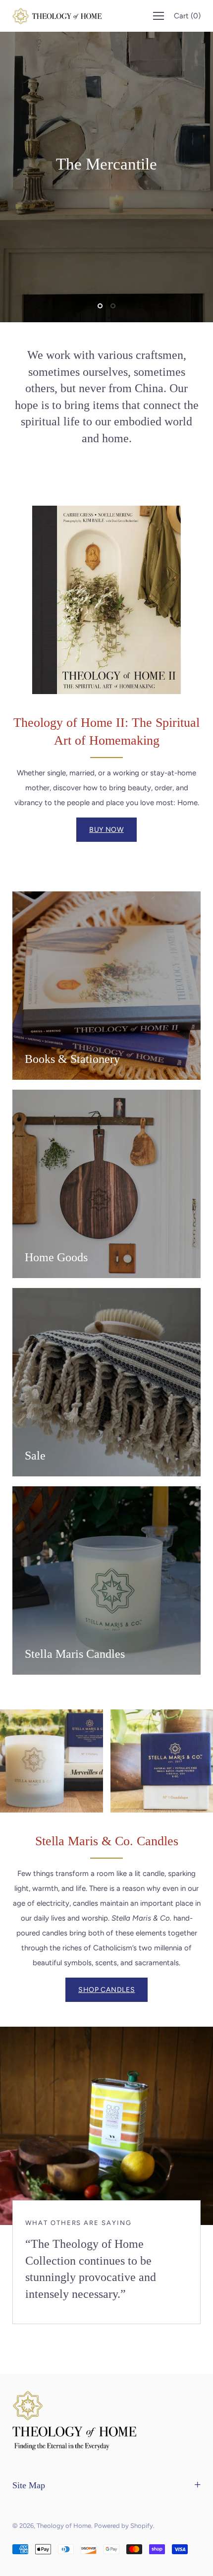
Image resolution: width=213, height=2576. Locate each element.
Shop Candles (106, 1990)
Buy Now (106, 830)
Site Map (29, 2485)
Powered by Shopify (124, 2526)
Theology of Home (64, 2526)
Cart (187, 16)
